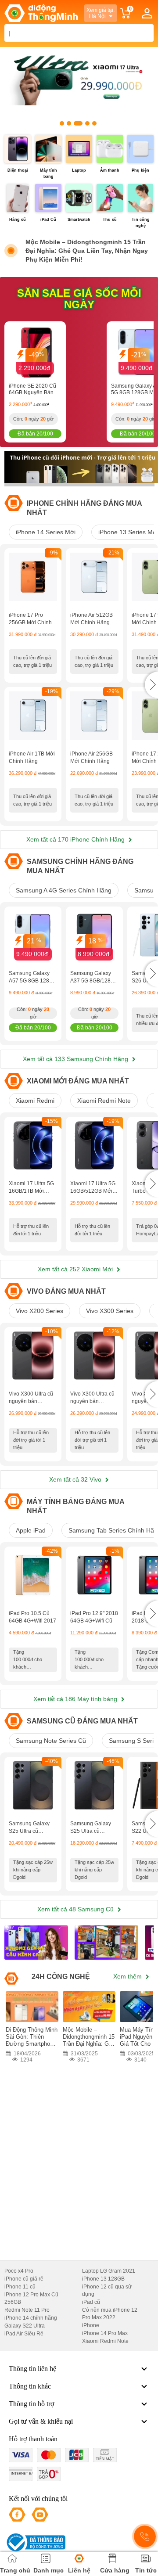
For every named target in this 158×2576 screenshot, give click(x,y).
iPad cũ (91, 2302)
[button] (151, 685)
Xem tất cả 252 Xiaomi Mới (76, 1269)
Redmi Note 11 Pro (27, 2310)
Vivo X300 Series (110, 1311)
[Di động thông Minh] (41, 13)
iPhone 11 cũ (20, 2287)
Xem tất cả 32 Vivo (76, 1479)
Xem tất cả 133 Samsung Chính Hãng (76, 1059)
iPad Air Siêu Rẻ (24, 2334)
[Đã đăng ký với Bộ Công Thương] (35, 2542)
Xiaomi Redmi (35, 1101)
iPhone (91, 2325)
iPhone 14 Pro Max (105, 2333)
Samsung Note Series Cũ (51, 1741)
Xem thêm (128, 1976)
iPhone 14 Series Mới (46, 532)
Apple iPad (31, 1530)
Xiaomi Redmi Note (104, 1101)
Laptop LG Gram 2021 (109, 2271)
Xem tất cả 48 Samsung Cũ (76, 1909)
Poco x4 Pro (19, 2271)
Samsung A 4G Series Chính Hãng (64, 890)
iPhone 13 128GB (103, 2279)
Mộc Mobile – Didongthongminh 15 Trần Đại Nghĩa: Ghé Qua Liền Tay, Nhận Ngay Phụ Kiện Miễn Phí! (87, 251)
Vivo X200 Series (39, 1311)
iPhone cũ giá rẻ (24, 2279)
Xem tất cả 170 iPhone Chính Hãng (76, 839)
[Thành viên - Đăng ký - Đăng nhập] (147, 13)
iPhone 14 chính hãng (31, 2318)
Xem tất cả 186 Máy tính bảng (76, 1699)
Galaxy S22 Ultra (25, 2326)
